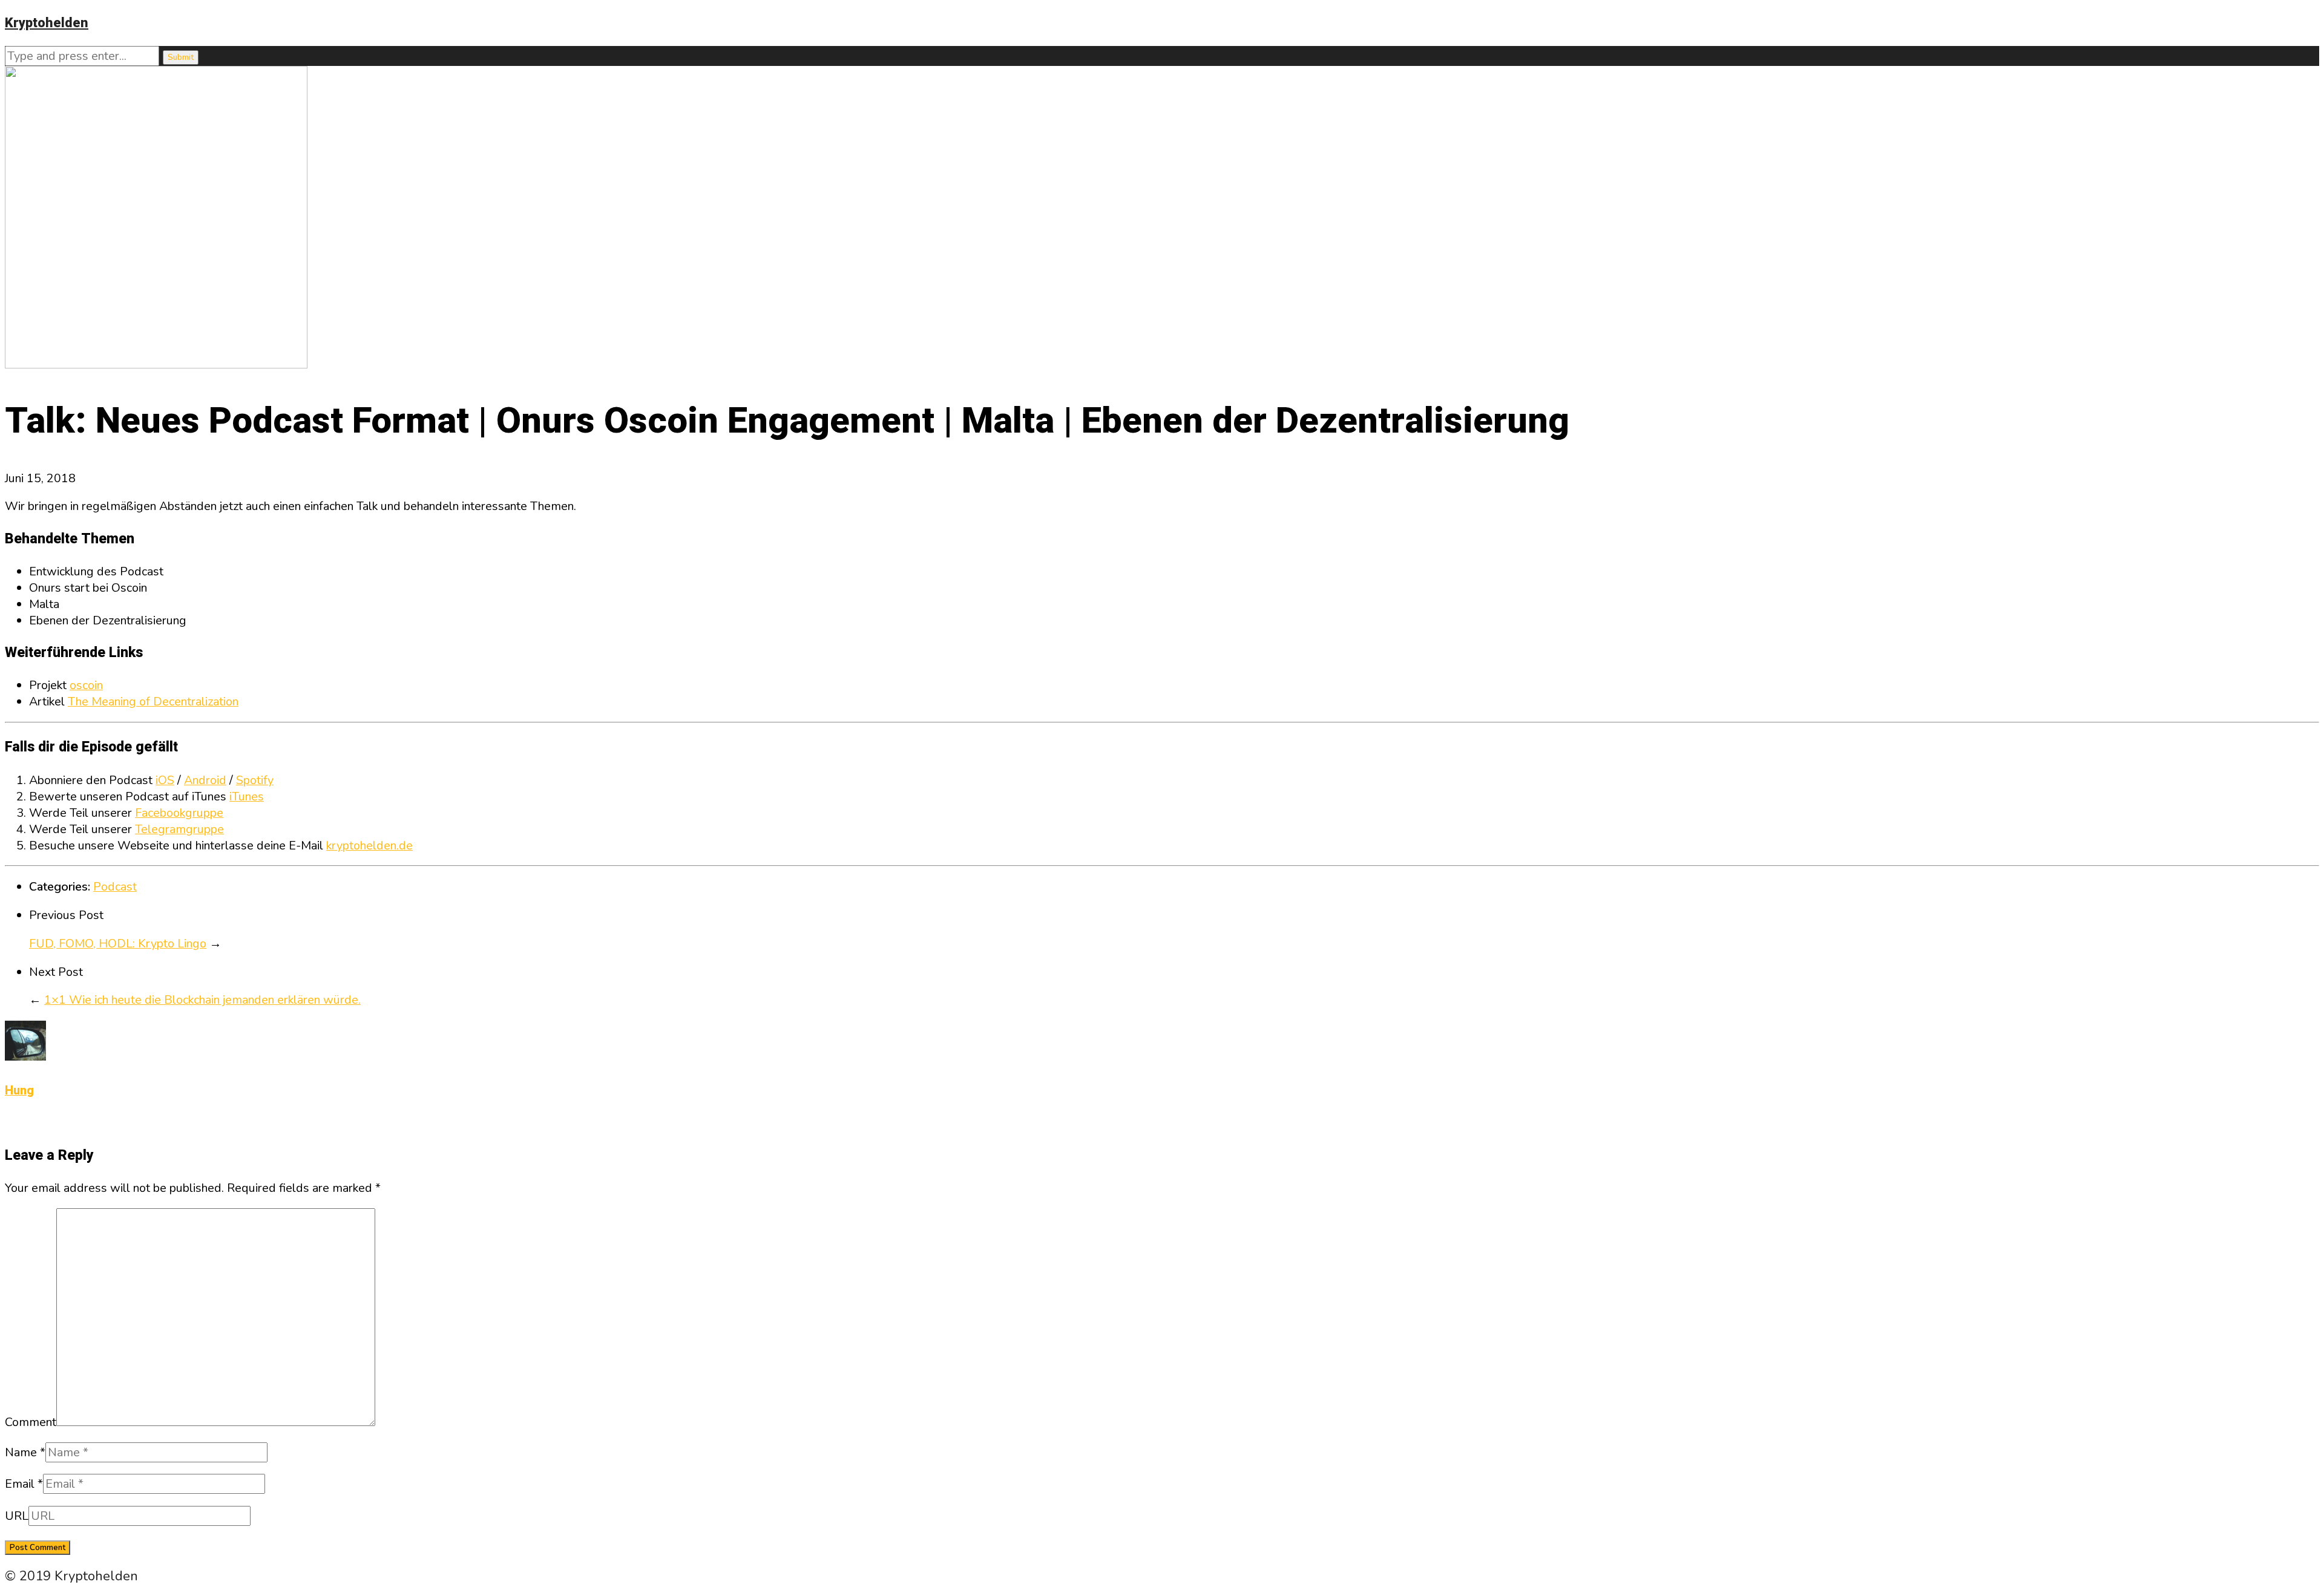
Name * (25, 1452)
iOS (165, 780)
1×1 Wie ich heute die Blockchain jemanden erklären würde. (202, 1000)
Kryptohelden (47, 23)
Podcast (115, 887)
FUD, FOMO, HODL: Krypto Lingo (118, 944)
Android (205, 780)
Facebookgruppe (179, 813)
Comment (31, 1422)
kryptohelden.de (369, 846)
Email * (24, 1484)
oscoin (86, 685)
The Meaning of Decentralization (153, 702)
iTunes (247, 797)
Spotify (255, 780)
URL (17, 1516)
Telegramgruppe (179, 829)
